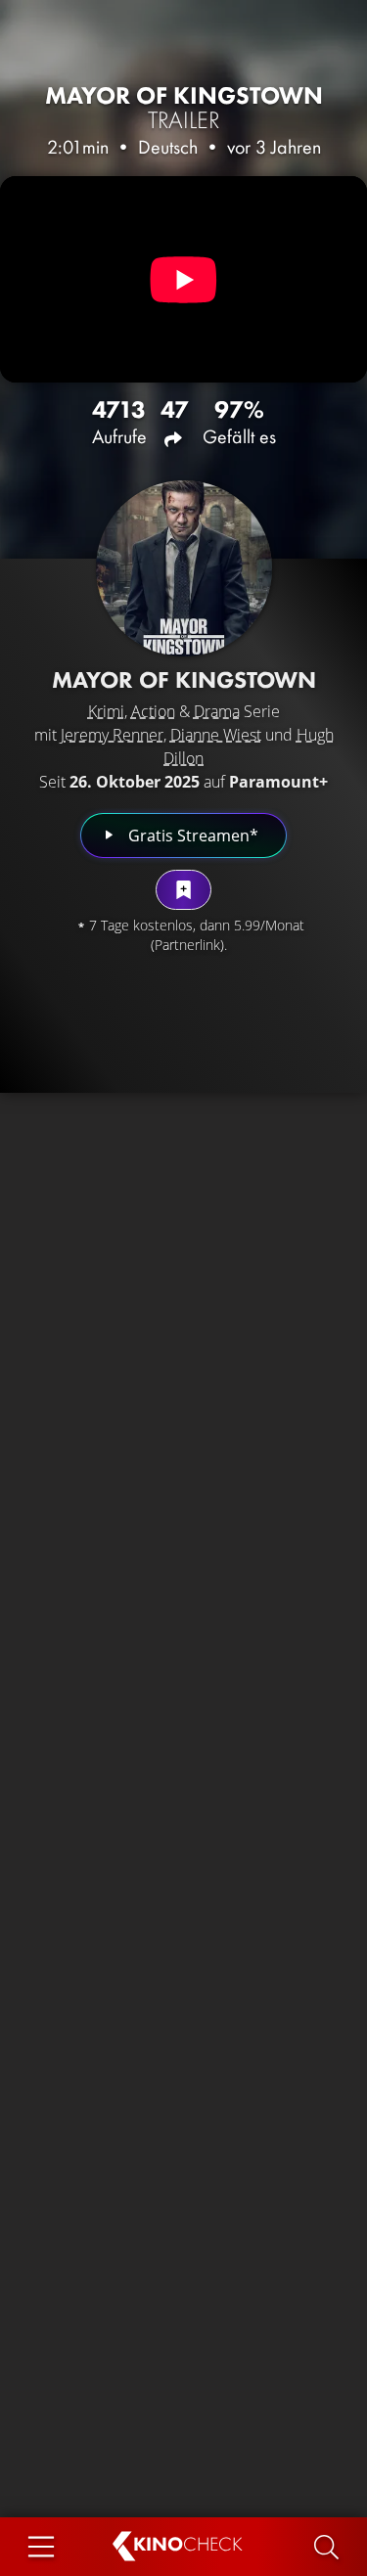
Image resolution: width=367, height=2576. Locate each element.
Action (153, 711)
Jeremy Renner (112, 735)
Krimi (106, 711)
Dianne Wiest (216, 735)
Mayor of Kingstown (184, 108)
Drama (217, 711)
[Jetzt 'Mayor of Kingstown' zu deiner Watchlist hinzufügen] (183, 890)
